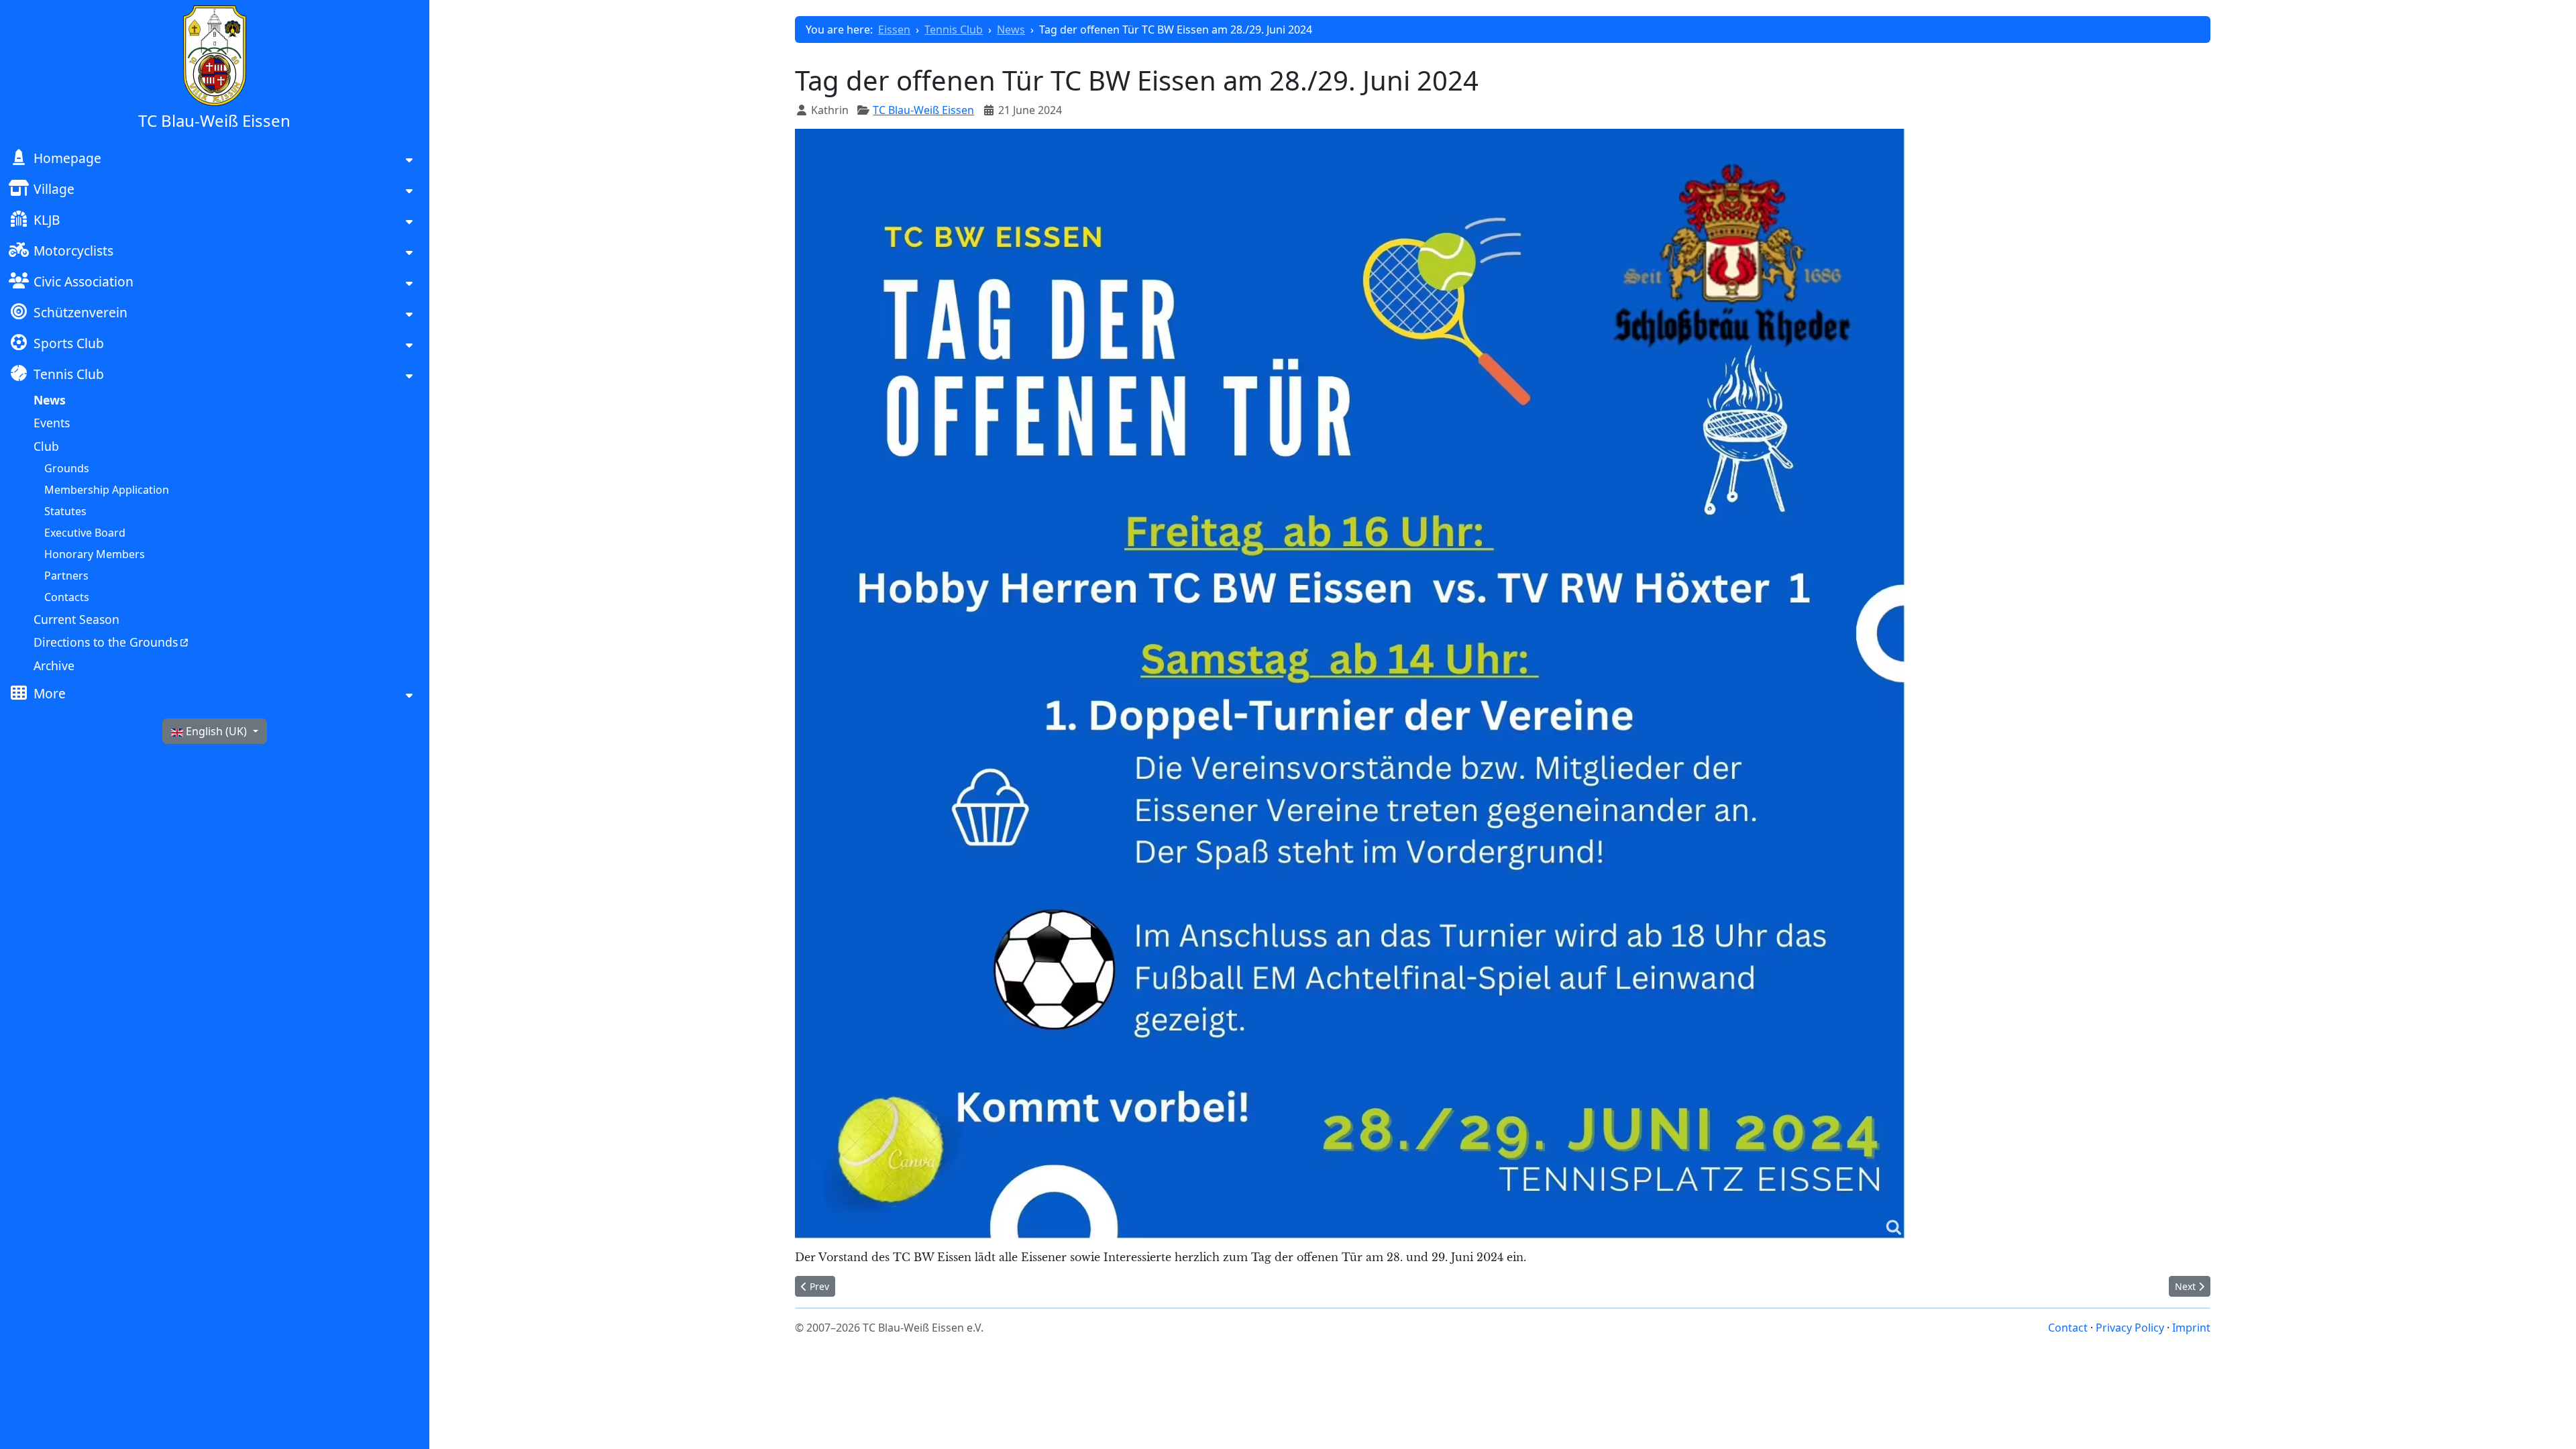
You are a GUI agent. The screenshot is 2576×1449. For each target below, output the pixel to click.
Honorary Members (95, 554)
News (50, 400)
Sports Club (69, 343)
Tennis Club (69, 374)
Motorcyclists (73, 251)
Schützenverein (80, 312)
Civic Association (84, 281)
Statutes (65, 511)
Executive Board (85, 533)
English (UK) (216, 731)
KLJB (47, 220)
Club (46, 446)
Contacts (67, 597)
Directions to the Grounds (106, 642)
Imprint (2191, 1328)
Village (54, 189)
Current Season (76, 619)
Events (52, 423)
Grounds (67, 468)
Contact (2068, 1328)
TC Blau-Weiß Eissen (923, 110)
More (50, 693)
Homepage (67, 158)
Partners (66, 576)
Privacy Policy (2130, 1328)
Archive (54, 665)
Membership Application (107, 490)
